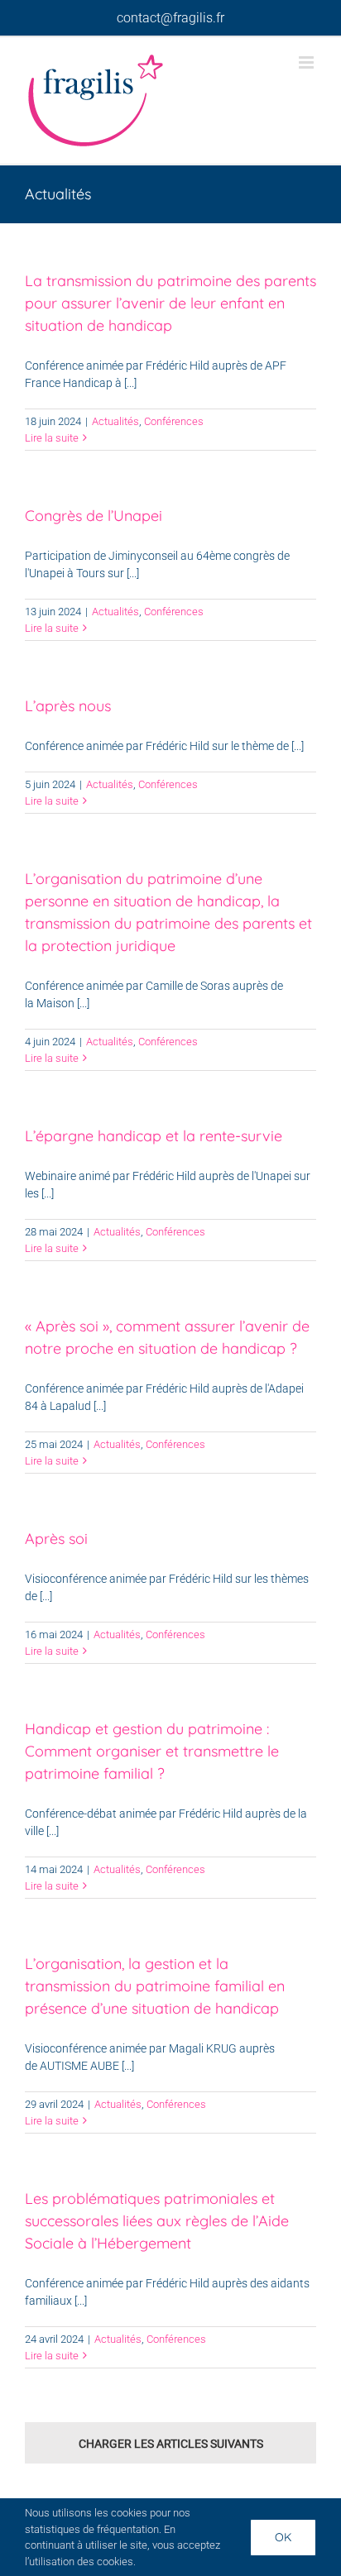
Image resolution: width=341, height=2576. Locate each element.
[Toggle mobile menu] (307, 62)
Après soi (56, 1539)
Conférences (174, 421)
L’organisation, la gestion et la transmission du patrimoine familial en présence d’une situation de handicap (155, 1986)
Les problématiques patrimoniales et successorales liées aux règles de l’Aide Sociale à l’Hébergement (157, 2221)
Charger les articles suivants (171, 2444)
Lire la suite (52, 438)
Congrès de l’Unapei (94, 516)
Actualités (115, 421)
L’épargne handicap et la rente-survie (154, 1136)
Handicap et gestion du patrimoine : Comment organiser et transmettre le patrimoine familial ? (152, 1751)
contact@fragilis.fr (170, 18)
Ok (283, 2537)
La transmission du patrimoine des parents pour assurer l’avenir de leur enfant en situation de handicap (170, 303)
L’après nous (68, 706)
